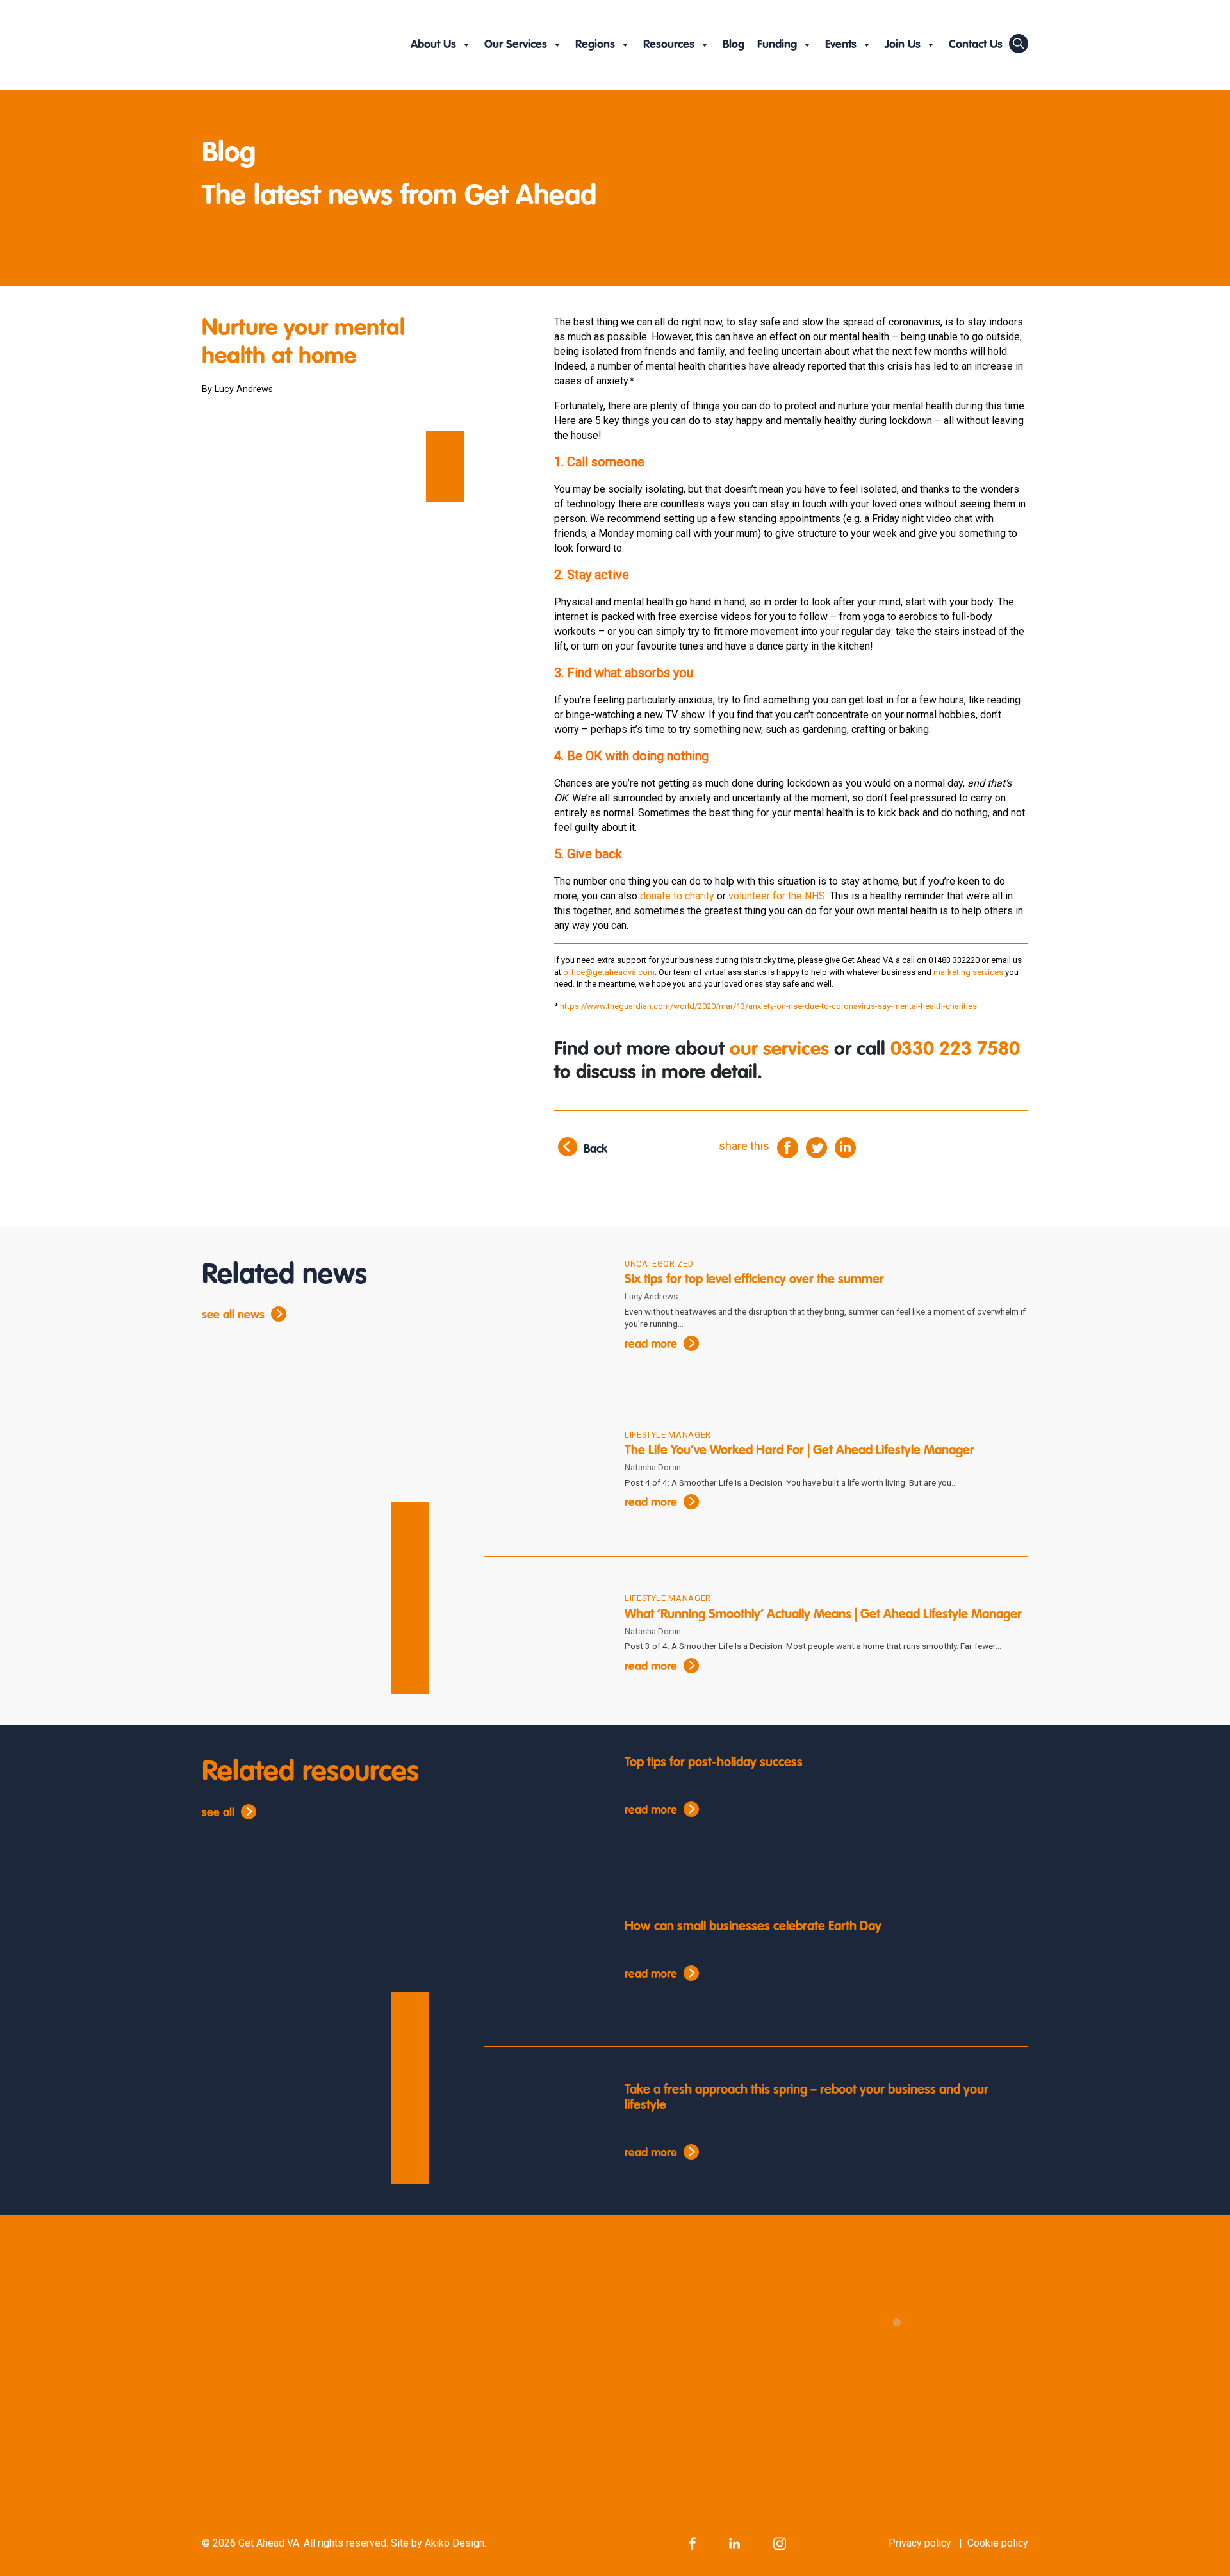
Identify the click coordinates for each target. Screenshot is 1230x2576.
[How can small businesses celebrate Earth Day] (545, 1970)
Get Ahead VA (269, 2543)
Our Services (516, 45)
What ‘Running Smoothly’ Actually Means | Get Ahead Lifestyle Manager (823, 1615)
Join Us (903, 45)
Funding (777, 45)
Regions (595, 45)
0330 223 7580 (955, 1050)
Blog (734, 45)
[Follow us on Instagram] (780, 2543)
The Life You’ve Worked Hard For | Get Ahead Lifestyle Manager (799, 1451)
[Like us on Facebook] (693, 2543)
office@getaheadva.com (609, 972)
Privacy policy (920, 2543)
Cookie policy (998, 2543)
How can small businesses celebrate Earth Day (753, 1927)
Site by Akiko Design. (439, 2543)
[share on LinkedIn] (845, 1146)
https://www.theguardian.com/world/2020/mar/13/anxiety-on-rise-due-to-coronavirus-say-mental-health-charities (768, 1006)
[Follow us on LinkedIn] (734, 2543)
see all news (233, 1315)
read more (651, 1345)
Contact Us (976, 45)
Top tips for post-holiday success (714, 1763)
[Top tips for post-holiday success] (545, 1806)
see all (218, 1813)
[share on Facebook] (788, 1146)
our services (779, 1050)
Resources (669, 45)
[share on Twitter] (816, 1146)
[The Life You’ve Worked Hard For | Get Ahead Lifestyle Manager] (545, 1480)
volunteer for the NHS (777, 896)
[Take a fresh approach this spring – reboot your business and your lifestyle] (545, 2133)
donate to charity (677, 896)
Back (595, 1149)
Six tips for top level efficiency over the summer (754, 1280)
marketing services (968, 972)
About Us (433, 45)
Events (841, 45)
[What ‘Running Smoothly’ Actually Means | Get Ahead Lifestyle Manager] (545, 1643)
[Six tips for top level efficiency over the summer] (545, 1309)
